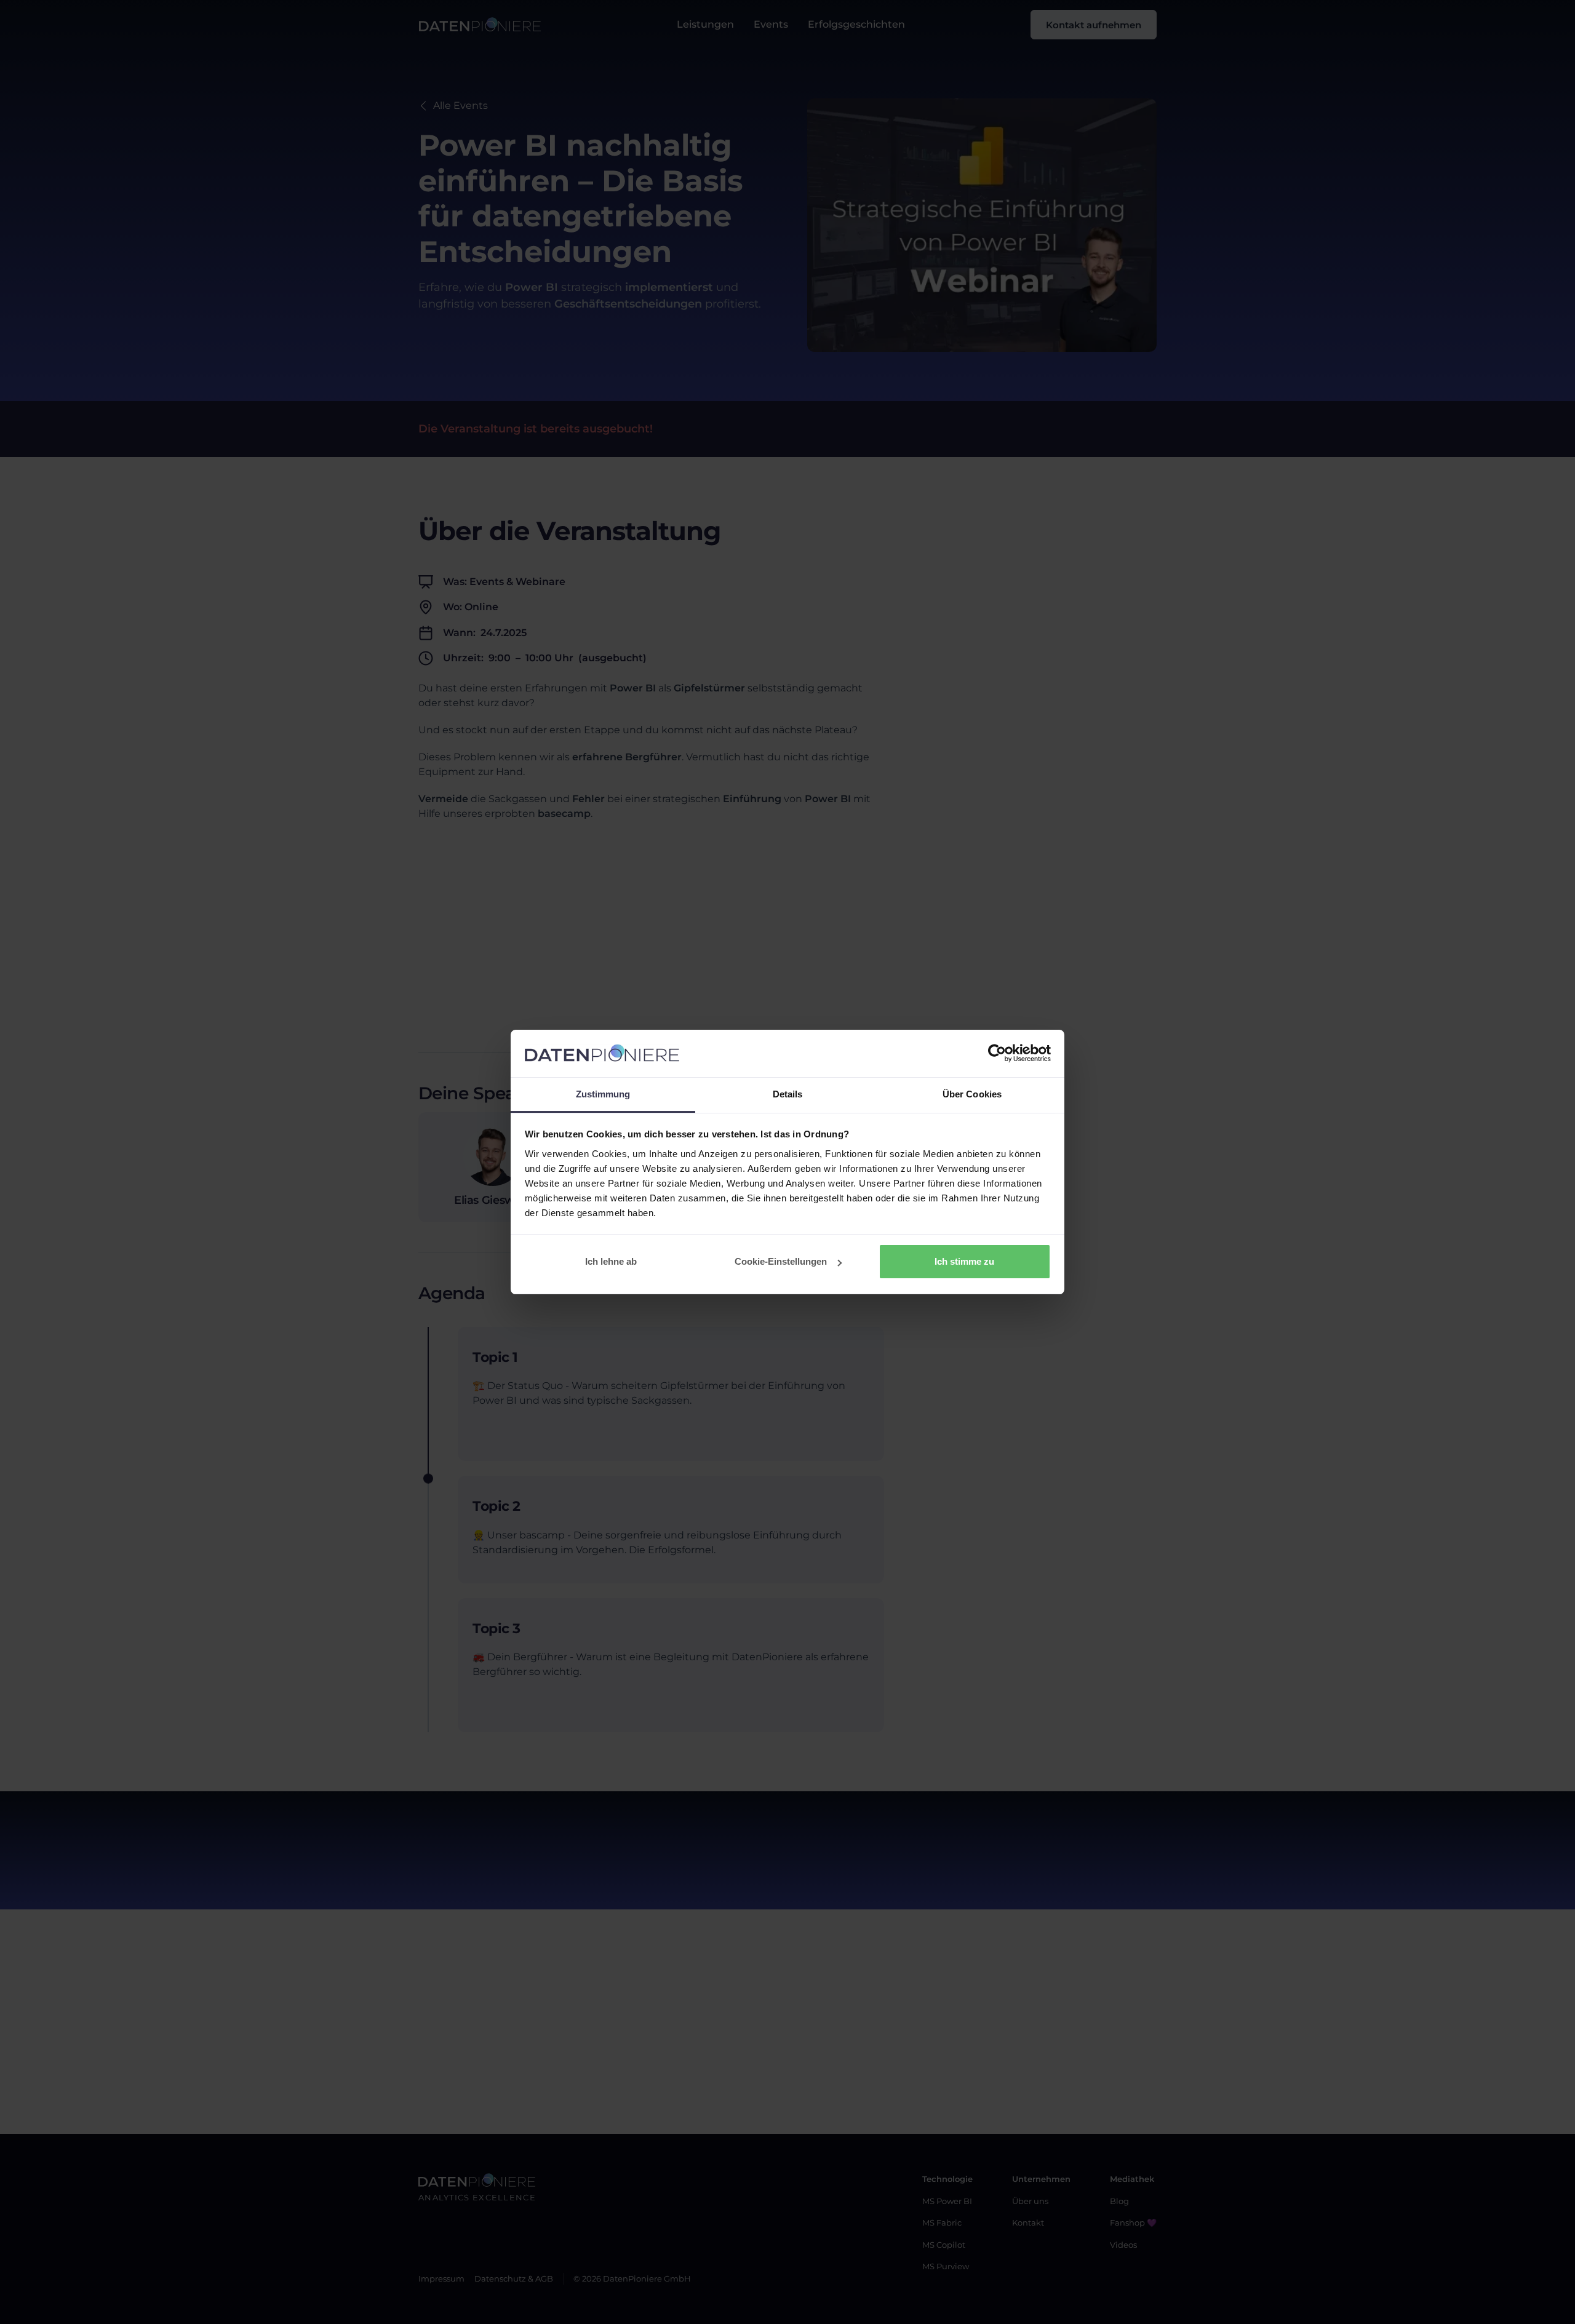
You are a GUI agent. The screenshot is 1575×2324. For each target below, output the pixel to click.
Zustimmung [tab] (603, 1094)
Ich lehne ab (611, 1261)
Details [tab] (788, 1094)
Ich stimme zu (964, 1261)
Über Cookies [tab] (972, 1094)
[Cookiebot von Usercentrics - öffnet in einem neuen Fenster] (997, 1054)
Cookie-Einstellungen (781, 1261)
